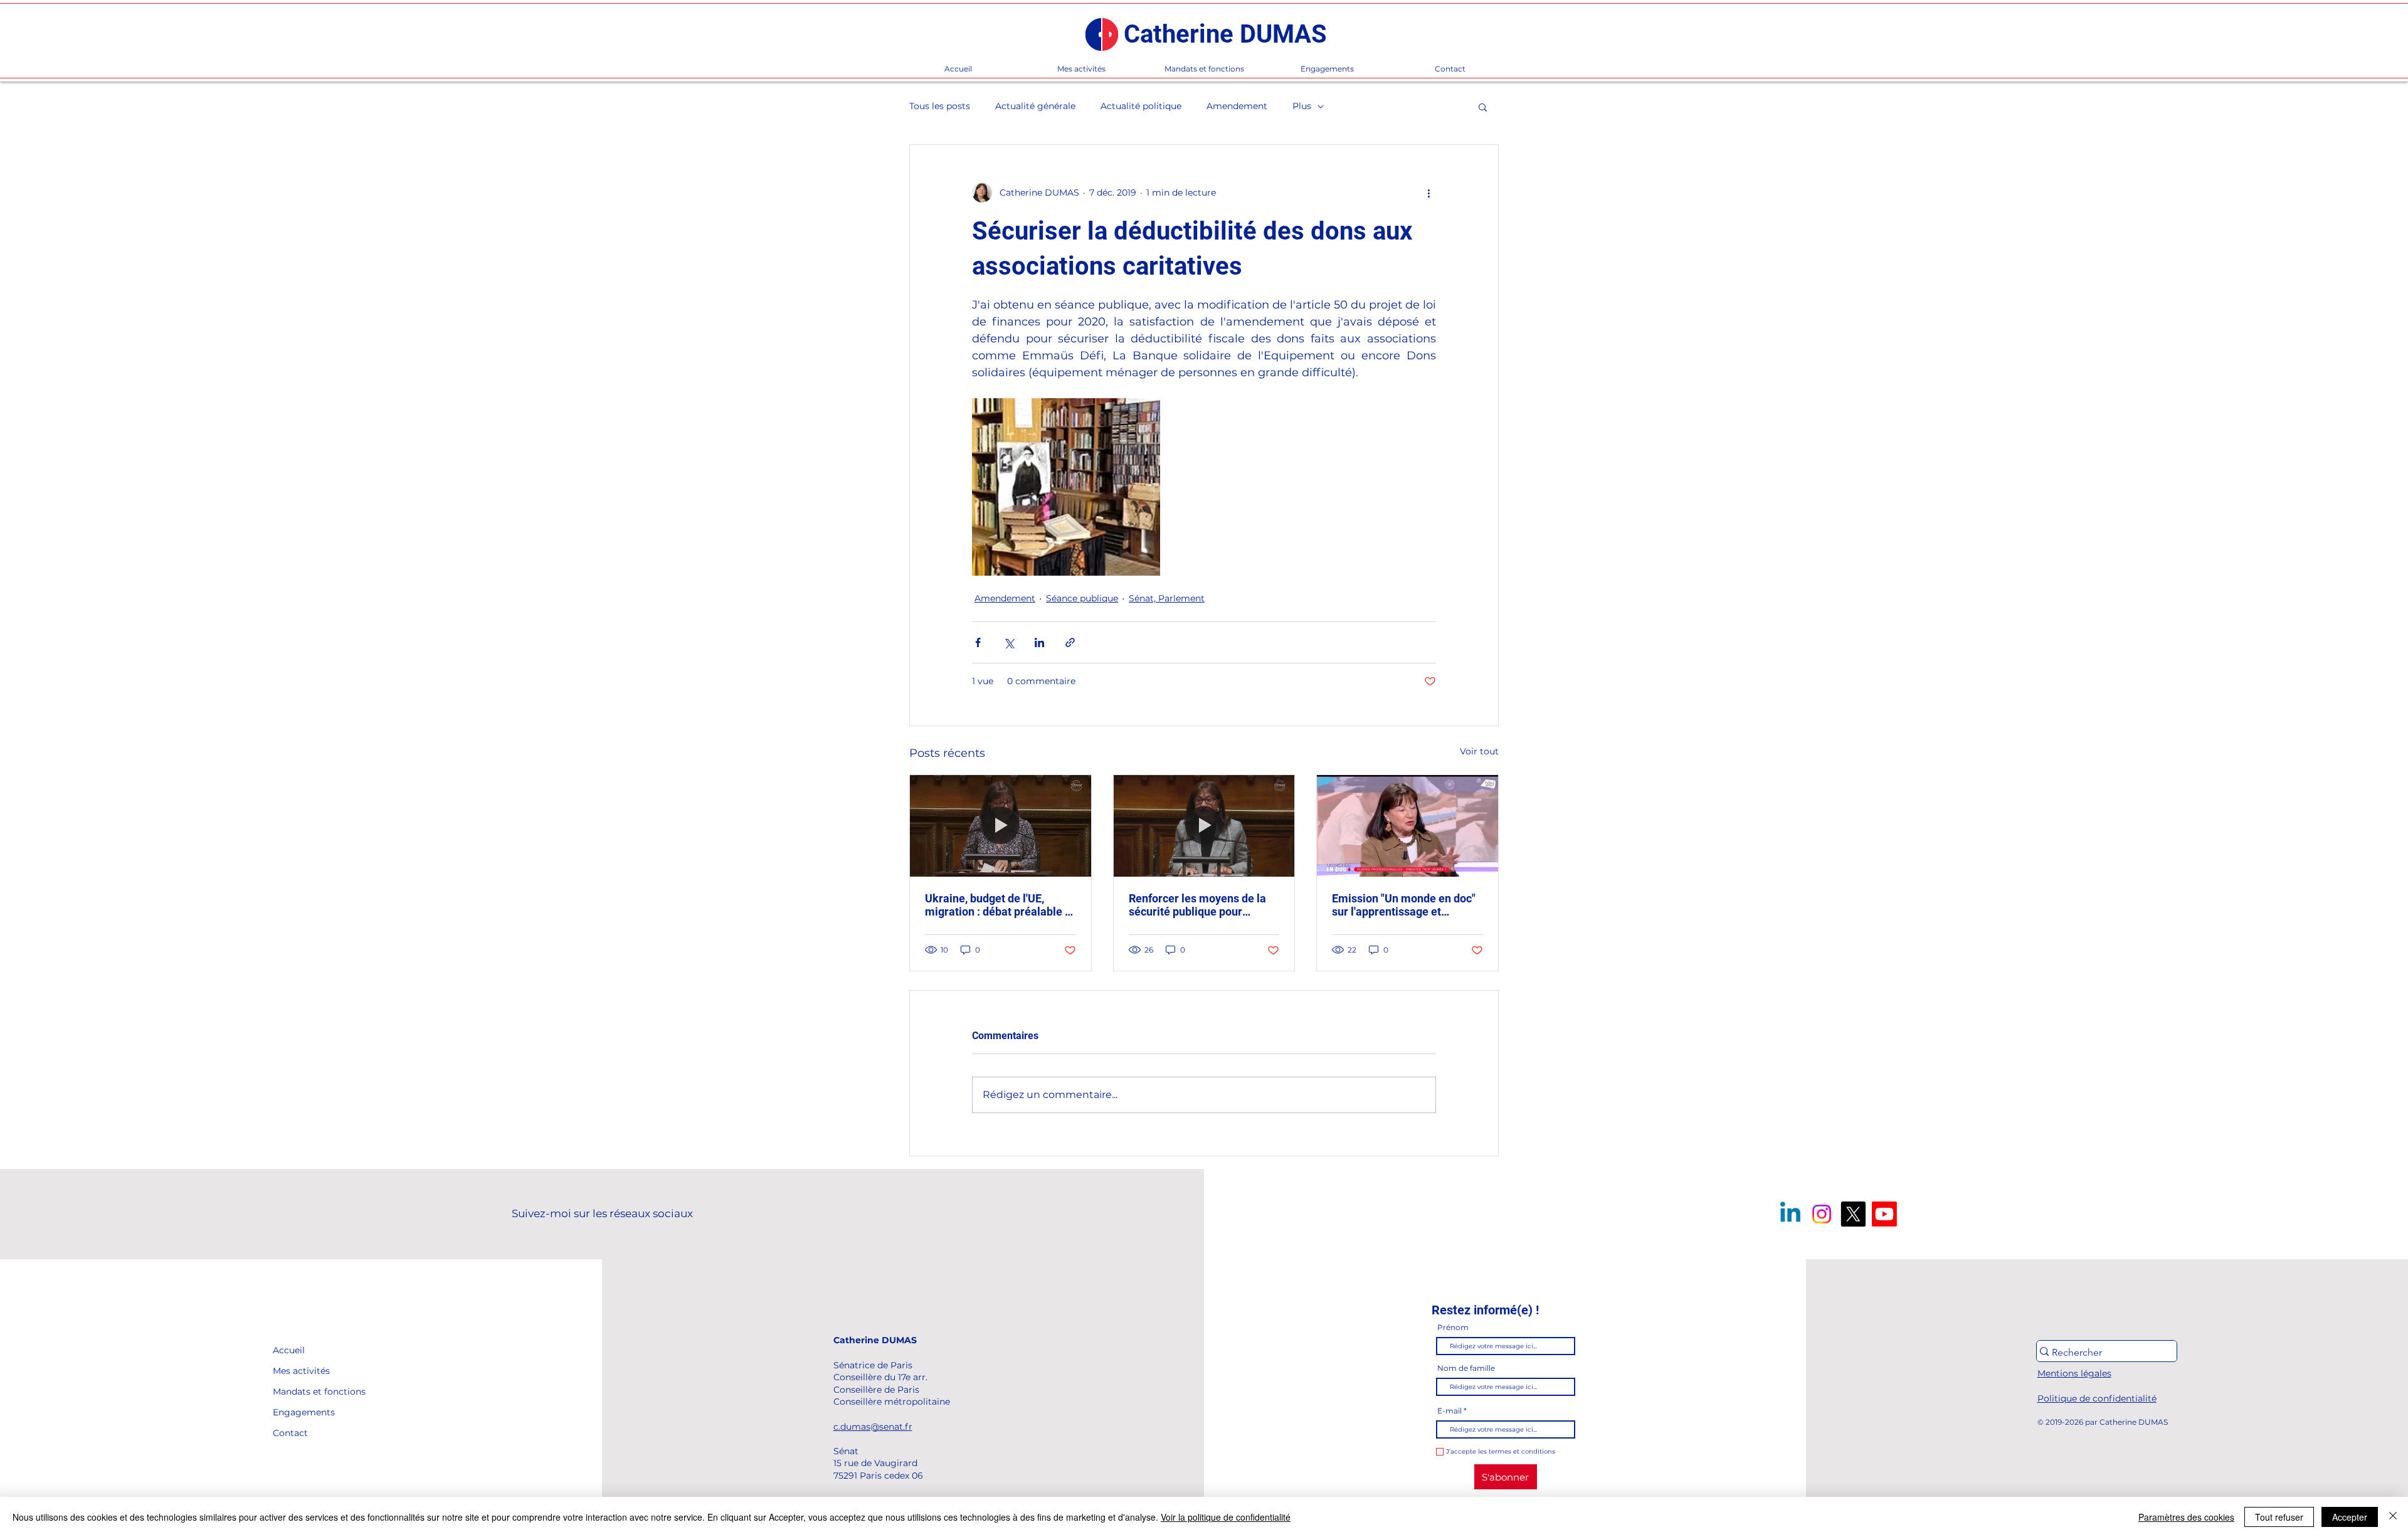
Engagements (301, 1412)
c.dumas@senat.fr (873, 1427)
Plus (1302, 106)
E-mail (1450, 1411)
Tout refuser (2279, 1517)
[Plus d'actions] (1428, 193)
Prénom (1453, 1328)
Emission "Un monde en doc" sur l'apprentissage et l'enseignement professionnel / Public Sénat (1407, 905)
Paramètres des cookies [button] (2186, 1517)
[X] (1853, 1214)
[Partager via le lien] (1070, 642)
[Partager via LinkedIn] (1039, 642)
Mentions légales (2074, 1373)
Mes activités (301, 1371)
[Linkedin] (1790, 1214)
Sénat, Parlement (1167, 598)
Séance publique (1082, 598)
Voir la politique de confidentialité (1226, 1517)
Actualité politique (1141, 106)
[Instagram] (1822, 1214)
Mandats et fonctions (301, 1392)
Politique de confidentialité (2097, 1398)
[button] (1483, 107)
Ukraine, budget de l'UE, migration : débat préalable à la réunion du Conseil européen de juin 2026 (998, 905)
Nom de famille (1466, 1368)
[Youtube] (1884, 1214)
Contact (290, 1433)
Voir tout (1479, 751)
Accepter (2350, 1517)
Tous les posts (940, 106)
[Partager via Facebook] (978, 642)
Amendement (1237, 106)
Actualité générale (1035, 106)
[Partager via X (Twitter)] (1009, 642)
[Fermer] (2393, 1517)
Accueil (289, 1350)
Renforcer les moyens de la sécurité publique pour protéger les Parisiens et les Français (1200, 905)
